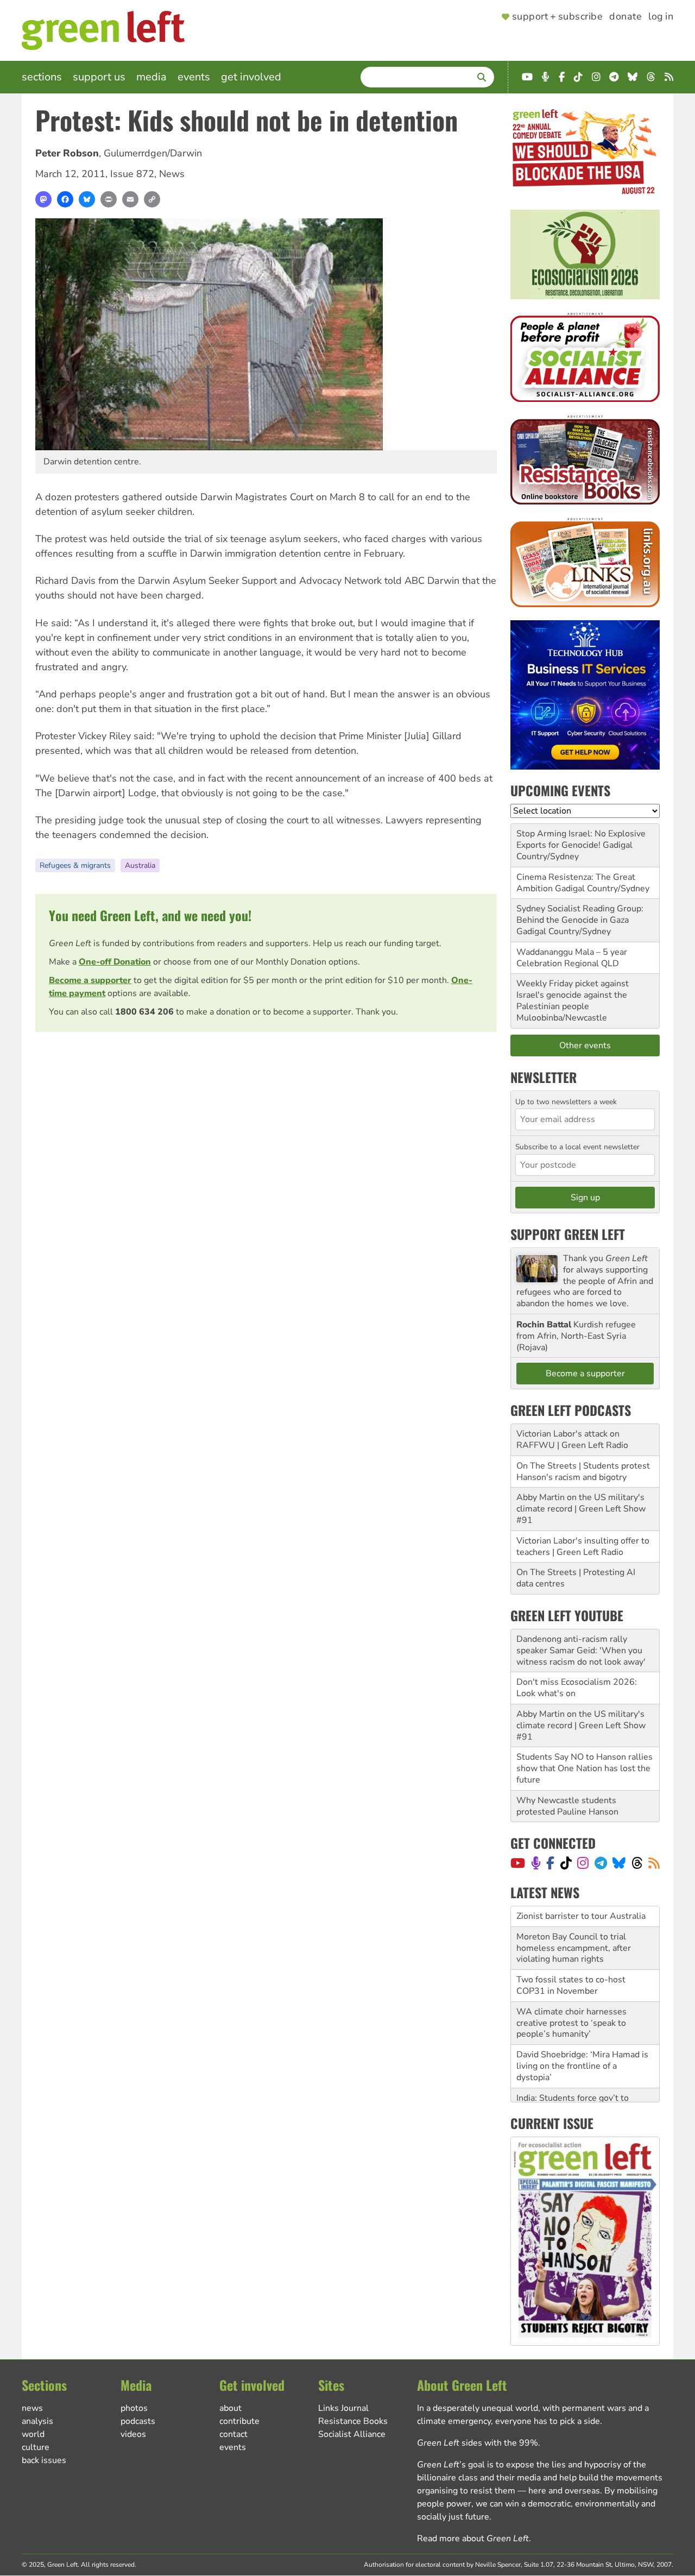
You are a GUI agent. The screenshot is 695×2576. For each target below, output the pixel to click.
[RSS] (654, 1863)
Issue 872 (132, 174)
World (33, 2434)
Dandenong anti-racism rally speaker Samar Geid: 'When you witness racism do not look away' (581, 1651)
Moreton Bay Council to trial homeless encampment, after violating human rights (574, 1946)
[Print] (109, 199)
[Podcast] (536, 1863)
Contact (233, 2434)
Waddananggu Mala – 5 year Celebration (572, 958)
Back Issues (44, 2460)
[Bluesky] (87, 199)
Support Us (99, 77)
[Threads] (637, 1863)
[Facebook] (65, 199)
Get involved (251, 77)
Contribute (239, 2421)
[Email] (130, 199)
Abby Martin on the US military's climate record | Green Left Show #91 (581, 1509)
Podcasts (138, 2421)
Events (194, 77)
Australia (140, 865)
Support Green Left (568, 1234)
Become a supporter (90, 980)
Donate (625, 17)
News (172, 174)
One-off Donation (115, 962)
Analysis (37, 2421)
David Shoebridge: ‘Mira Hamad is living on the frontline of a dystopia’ (582, 2064)
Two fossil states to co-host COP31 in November (571, 1983)
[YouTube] (518, 1863)
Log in (661, 17)
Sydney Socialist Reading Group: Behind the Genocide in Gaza (580, 914)
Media (151, 77)
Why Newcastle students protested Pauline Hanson (567, 1806)
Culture (36, 2447)
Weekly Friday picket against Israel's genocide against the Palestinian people (573, 995)
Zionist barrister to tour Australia (581, 1914)
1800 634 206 (144, 1012)
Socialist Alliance (352, 2434)
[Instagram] (583, 1863)
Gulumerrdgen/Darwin (153, 153)
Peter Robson (67, 153)
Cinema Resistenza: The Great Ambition (576, 883)
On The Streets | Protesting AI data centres (576, 1578)
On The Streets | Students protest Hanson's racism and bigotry (583, 1472)
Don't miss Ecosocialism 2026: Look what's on (577, 1688)
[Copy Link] (152, 199)
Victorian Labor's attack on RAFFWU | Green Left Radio (572, 1440)
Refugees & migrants (75, 865)
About (230, 2408)
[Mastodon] (43, 199)
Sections (42, 77)
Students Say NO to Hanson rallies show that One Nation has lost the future (585, 1768)
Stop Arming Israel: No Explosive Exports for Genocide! (581, 839)
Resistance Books (353, 2421)
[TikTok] (566, 1863)
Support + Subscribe (557, 17)
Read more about (473, 2539)
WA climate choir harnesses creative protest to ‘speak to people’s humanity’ (571, 2021)
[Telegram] (601, 1863)
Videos (133, 2434)
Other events (585, 1045)
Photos (134, 2408)
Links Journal (343, 2408)
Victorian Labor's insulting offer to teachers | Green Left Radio (583, 1547)
